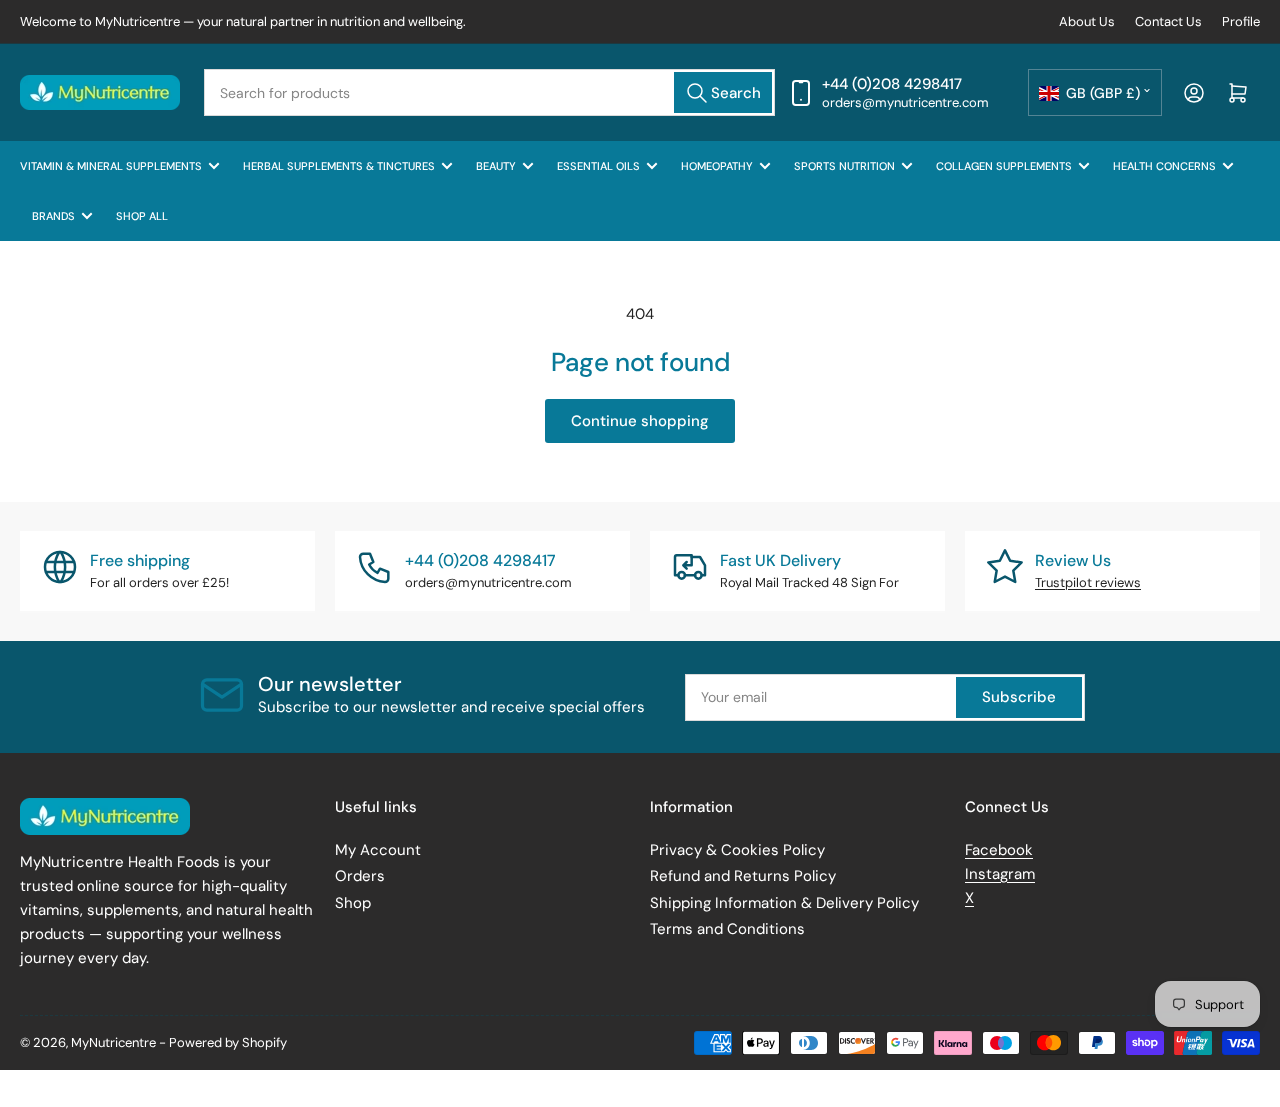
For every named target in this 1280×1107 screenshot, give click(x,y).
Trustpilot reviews (1088, 582)
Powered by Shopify (228, 1042)
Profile (1241, 21)
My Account (378, 850)
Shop (353, 903)
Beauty (496, 166)
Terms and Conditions (727, 929)
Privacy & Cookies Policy (737, 850)
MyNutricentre (113, 1042)
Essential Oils (598, 166)
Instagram (1000, 874)
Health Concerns (1164, 166)
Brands (53, 216)
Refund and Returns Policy (743, 876)
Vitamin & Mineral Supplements (111, 166)
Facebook (999, 850)
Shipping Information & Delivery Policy (784, 903)
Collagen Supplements (1004, 166)
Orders (360, 876)
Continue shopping (640, 421)
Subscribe (1019, 697)
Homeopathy (717, 166)
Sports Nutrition (844, 166)
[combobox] (489, 92)
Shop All (142, 216)
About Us (1087, 21)
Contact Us (1168, 21)
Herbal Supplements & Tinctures (339, 166)
